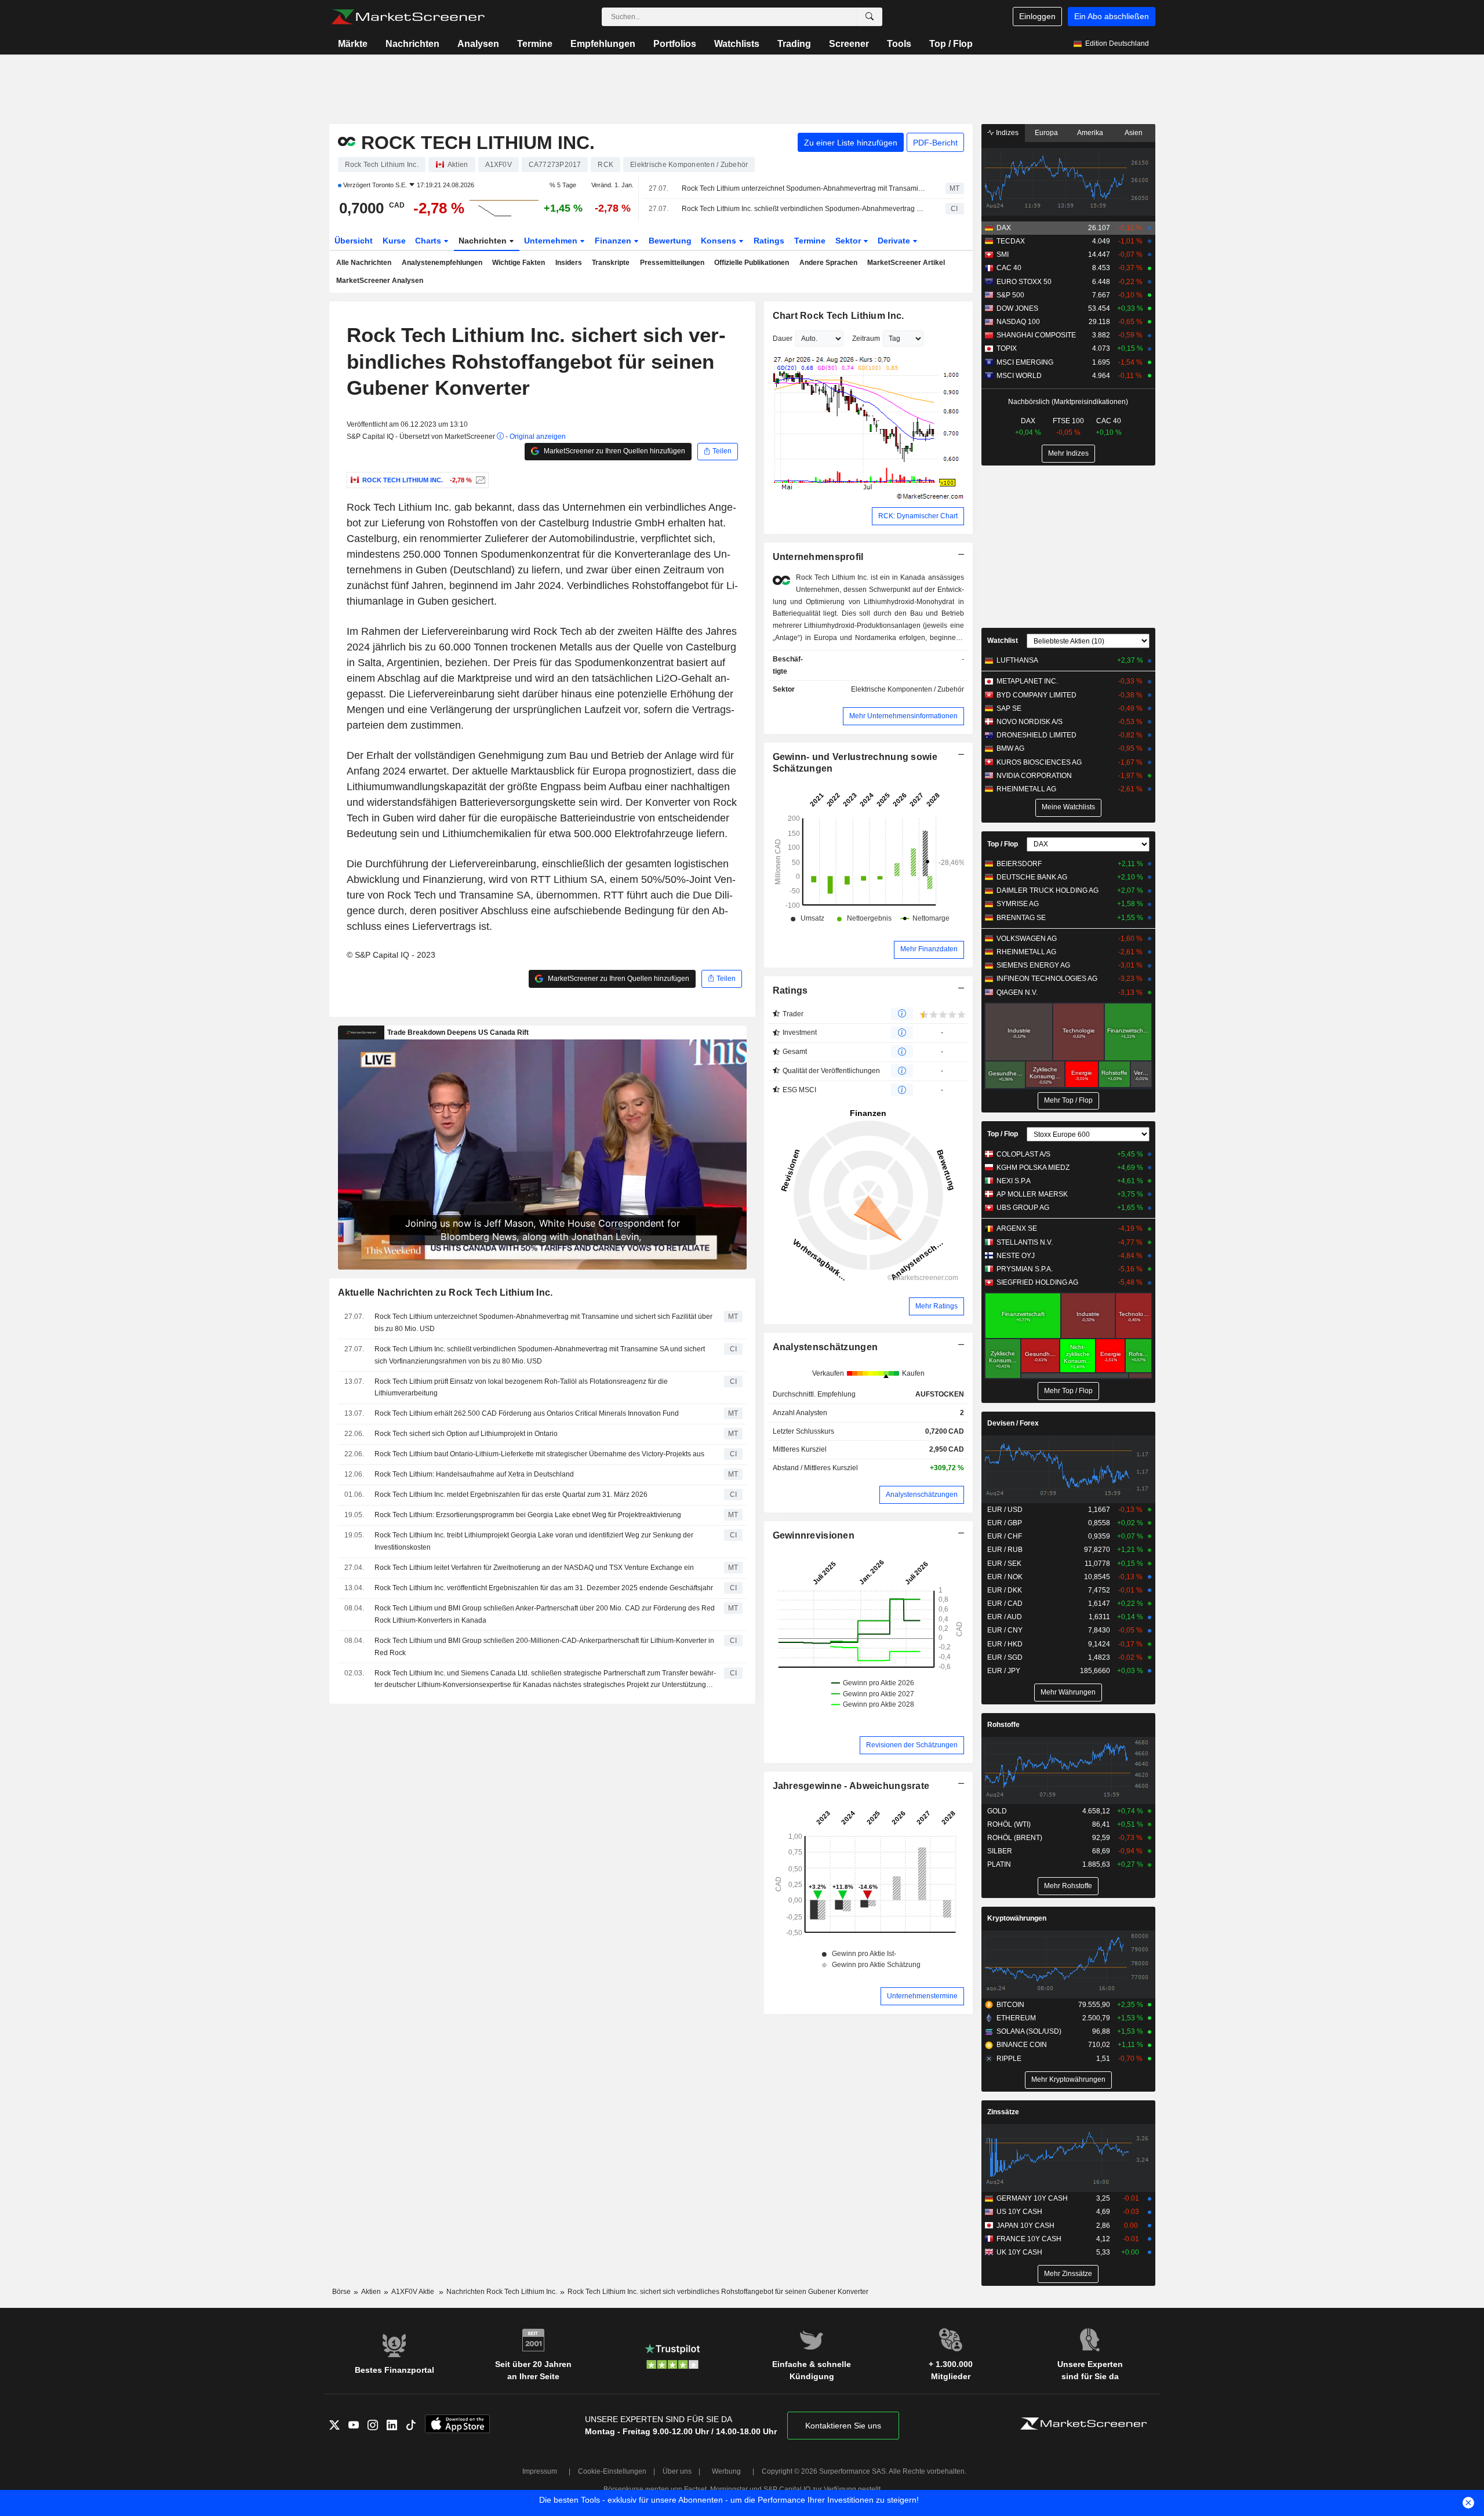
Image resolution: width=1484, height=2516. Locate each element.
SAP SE (1009, 708)
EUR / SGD (1005, 1657)
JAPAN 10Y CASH (1025, 2226)
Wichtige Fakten (519, 263)
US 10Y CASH (1019, 2212)
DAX (1004, 228)
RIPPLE (1009, 2059)
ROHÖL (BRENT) (1015, 1838)
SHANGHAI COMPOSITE (1036, 335)
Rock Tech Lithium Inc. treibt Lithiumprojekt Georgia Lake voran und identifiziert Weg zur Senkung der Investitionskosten (534, 1541)
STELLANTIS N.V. (1025, 1242)
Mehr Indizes (1068, 453)
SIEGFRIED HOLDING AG (1037, 1282)
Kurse (394, 241)
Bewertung (670, 241)
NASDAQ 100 (1018, 322)
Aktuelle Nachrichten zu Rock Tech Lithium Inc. (445, 1292)
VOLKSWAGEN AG (1027, 939)
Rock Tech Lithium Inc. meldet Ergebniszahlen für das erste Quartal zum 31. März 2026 (511, 1495)
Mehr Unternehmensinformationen (903, 716)
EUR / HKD (1005, 1644)
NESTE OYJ (1016, 1256)
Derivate (895, 241)
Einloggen (1037, 16)
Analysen (478, 44)
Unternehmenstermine (922, 1996)
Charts (429, 241)
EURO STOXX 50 (1024, 282)
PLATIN (999, 1864)
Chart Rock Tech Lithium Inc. (839, 316)
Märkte (353, 44)
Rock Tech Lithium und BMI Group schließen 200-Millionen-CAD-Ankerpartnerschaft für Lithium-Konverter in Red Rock (544, 1647)
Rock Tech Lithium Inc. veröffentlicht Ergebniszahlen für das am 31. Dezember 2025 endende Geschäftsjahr (544, 1588)
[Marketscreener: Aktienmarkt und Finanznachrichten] (408, 17)
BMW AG (1010, 748)
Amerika (1090, 133)
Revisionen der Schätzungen (912, 1745)
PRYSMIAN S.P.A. (1025, 1269)
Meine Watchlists (1068, 807)
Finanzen (614, 241)
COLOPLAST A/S (1023, 1154)
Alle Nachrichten (364, 263)
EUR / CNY (1005, 1630)
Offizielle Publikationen (752, 263)
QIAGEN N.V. (1017, 992)
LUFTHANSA (1017, 660)
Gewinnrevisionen (814, 1535)
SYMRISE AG (1018, 904)
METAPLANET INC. (1027, 681)
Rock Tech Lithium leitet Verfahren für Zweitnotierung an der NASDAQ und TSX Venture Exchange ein (534, 1568)
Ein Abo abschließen (1112, 16)
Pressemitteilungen (672, 263)
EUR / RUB (1005, 1550)
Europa (1046, 133)
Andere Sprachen (828, 263)
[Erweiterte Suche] (870, 17)
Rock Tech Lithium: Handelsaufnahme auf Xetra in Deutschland (474, 1474)
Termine (535, 44)
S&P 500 (1010, 295)
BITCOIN (1010, 2005)
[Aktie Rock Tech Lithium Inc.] (479, 480)
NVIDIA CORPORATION (1034, 776)
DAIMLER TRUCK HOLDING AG (1047, 890)
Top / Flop (951, 44)
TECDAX (1011, 241)
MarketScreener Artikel (906, 263)
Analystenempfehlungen (442, 263)
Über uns (677, 2471)
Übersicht (354, 241)
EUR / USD (1005, 1510)
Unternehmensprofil (818, 557)
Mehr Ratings (936, 1306)
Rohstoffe (1003, 1725)
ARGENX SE (1017, 1228)
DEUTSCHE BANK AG (1032, 877)
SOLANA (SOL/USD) (1029, 2031)
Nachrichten (412, 44)
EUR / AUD (1005, 1617)
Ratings (769, 241)
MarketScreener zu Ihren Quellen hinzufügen (614, 451)
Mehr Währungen (1068, 1692)
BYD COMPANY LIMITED (1036, 695)
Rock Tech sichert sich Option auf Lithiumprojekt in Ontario (466, 1434)
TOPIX (1007, 348)
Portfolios (675, 44)
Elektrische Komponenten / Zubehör (908, 689)
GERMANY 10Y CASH (1032, 2198)
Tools (899, 44)
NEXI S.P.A (1014, 1181)
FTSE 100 (1068, 421)
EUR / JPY (1004, 1671)
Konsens (720, 241)
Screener (849, 44)
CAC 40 (1009, 268)
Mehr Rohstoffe (1068, 1886)
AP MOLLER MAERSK (1032, 1194)
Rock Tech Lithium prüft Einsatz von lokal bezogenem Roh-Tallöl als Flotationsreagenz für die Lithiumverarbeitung (521, 1388)
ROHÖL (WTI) (1009, 1824)
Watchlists (737, 44)
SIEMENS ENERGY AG (1033, 965)
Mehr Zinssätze (1068, 2274)
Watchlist (1003, 641)
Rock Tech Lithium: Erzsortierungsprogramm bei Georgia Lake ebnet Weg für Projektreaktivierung (528, 1515)
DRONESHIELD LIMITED (1036, 735)
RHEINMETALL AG (1026, 789)
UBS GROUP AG (1023, 1208)
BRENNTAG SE (1021, 918)
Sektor (849, 241)
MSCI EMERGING (1025, 362)
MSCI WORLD (1019, 376)
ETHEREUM (1016, 2018)
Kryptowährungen (1017, 1918)
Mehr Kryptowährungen (1068, 2079)
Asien (1134, 133)
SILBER (1000, 1851)
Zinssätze (1003, 2112)
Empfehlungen (603, 44)
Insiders (569, 263)
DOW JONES (1017, 308)
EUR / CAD (1005, 1604)
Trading (794, 44)
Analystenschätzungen (825, 1347)
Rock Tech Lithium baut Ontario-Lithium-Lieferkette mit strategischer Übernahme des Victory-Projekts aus (539, 1454)
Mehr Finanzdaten (929, 949)
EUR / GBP (1005, 1523)
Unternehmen (552, 241)
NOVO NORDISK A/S (1030, 722)
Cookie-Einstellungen (612, 2471)
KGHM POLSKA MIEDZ (1033, 1168)
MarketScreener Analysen (380, 281)
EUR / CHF (1005, 1536)
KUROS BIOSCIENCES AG (1039, 762)
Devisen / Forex (1013, 1423)
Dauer (783, 339)
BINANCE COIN (1022, 2045)
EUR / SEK (1004, 1564)
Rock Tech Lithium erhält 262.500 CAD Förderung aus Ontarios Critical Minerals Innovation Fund (527, 1413)
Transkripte (611, 263)
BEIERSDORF (1019, 864)
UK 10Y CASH (1019, 2252)
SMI (1003, 254)
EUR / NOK (1005, 1577)
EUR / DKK (1005, 1590)
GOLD (997, 1811)
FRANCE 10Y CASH (1029, 2239)
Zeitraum (866, 339)
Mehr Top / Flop (1068, 1100)
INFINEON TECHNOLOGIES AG (1047, 979)
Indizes (1006, 133)
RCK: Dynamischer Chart (918, 516)
